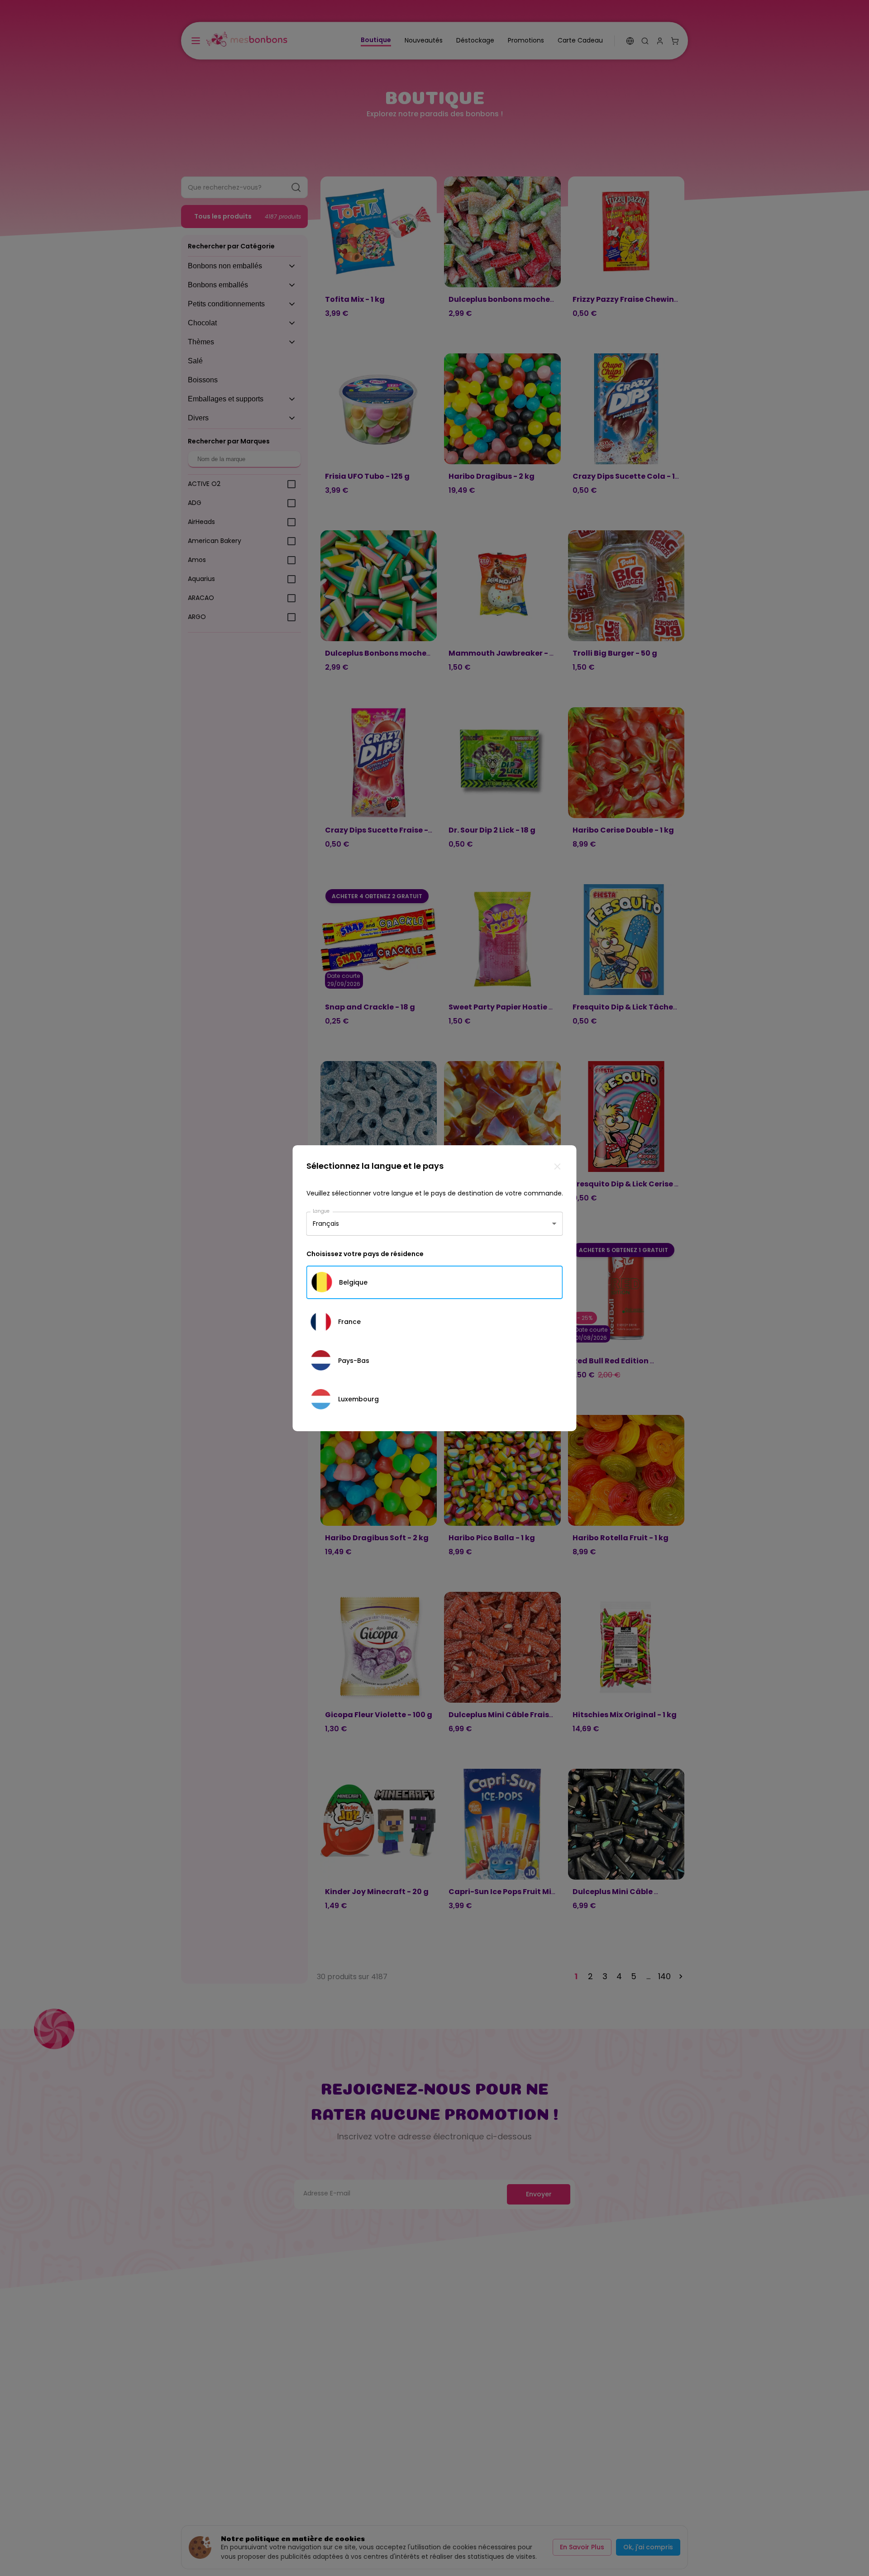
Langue (321, 1211)
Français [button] (326, 1224)
